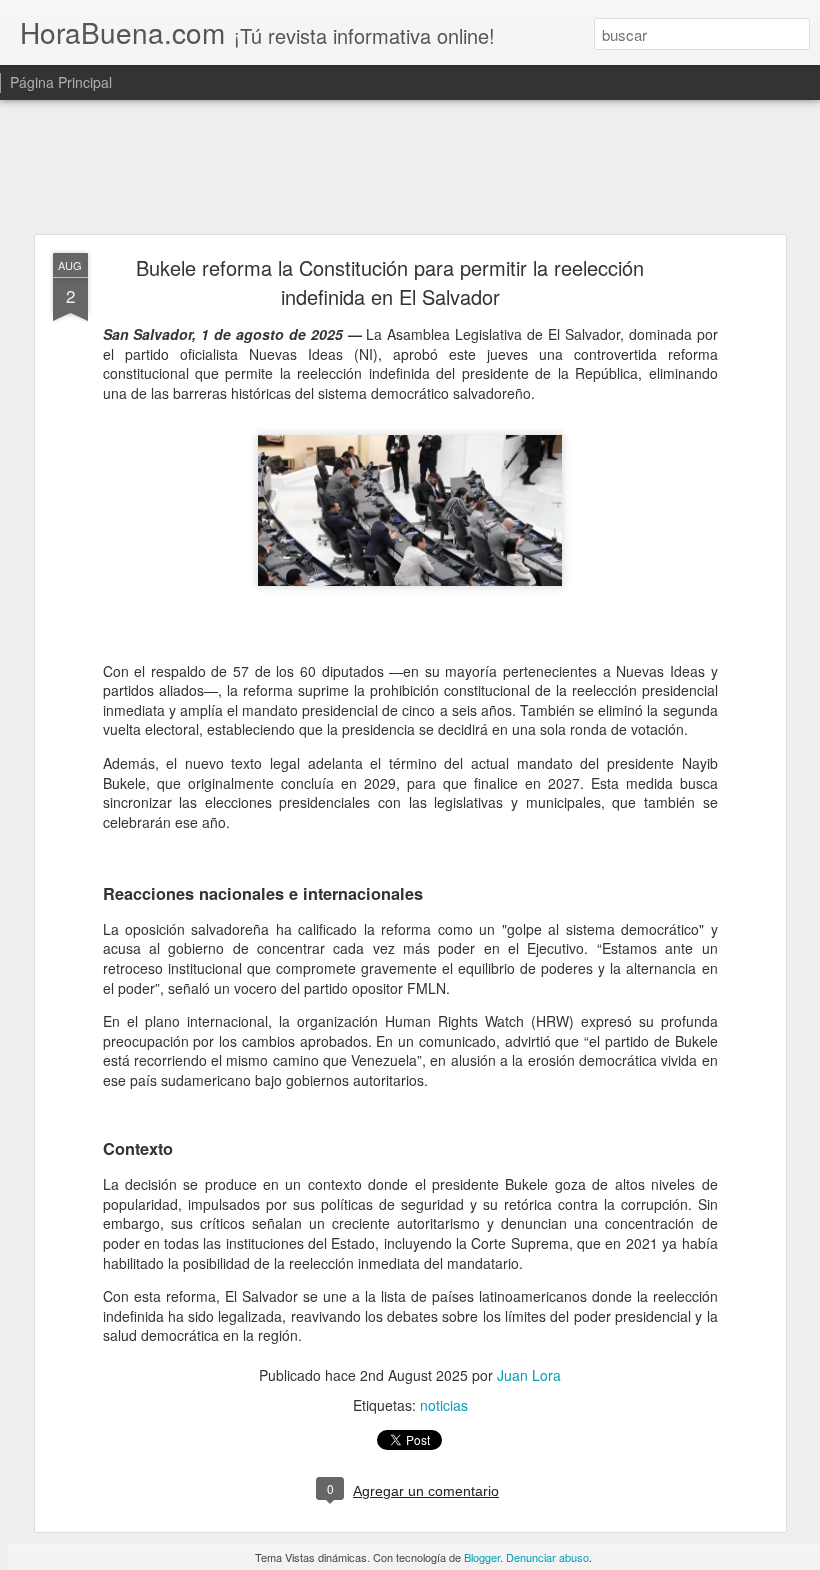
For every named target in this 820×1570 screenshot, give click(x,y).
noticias (444, 1405)
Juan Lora (529, 1375)
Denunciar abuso (547, 1557)
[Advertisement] (410, 168)
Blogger (482, 1557)
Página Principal (61, 82)
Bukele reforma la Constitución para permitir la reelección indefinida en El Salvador (390, 282)
